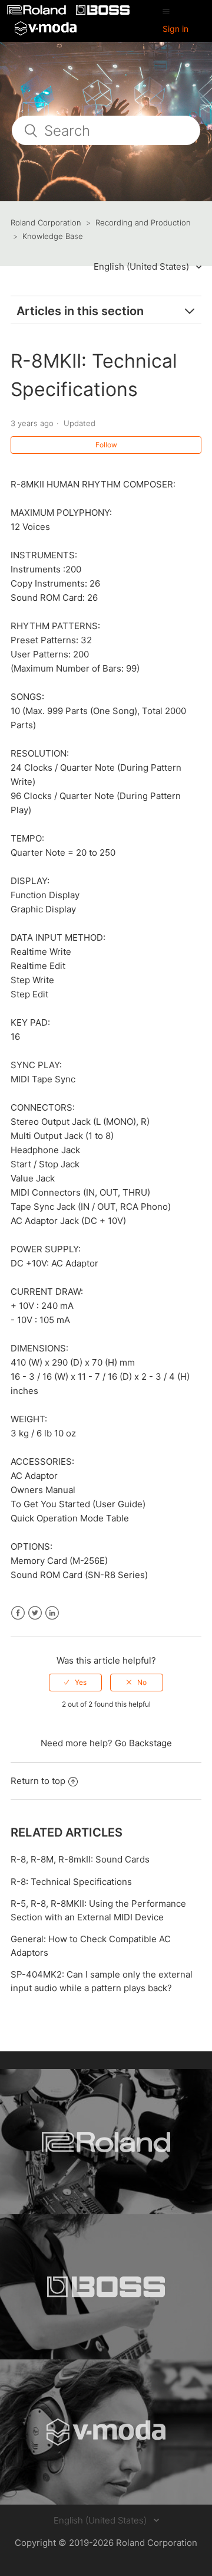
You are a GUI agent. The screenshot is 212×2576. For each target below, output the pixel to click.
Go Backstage (143, 1743)
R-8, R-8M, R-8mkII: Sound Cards (80, 1859)
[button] (166, 11)
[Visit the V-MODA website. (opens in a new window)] (106, 2432)
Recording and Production (143, 222)
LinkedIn (52, 1613)
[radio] (75, 1683)
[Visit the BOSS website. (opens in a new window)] (106, 2287)
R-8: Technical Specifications (71, 1882)
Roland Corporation (46, 222)
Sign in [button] (175, 29)
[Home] (38, 12)
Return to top (38, 1781)
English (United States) (143, 266)
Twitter (35, 1613)
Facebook (18, 1613)
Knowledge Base (53, 236)
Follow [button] (106, 445)
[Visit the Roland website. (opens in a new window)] (106, 2142)
